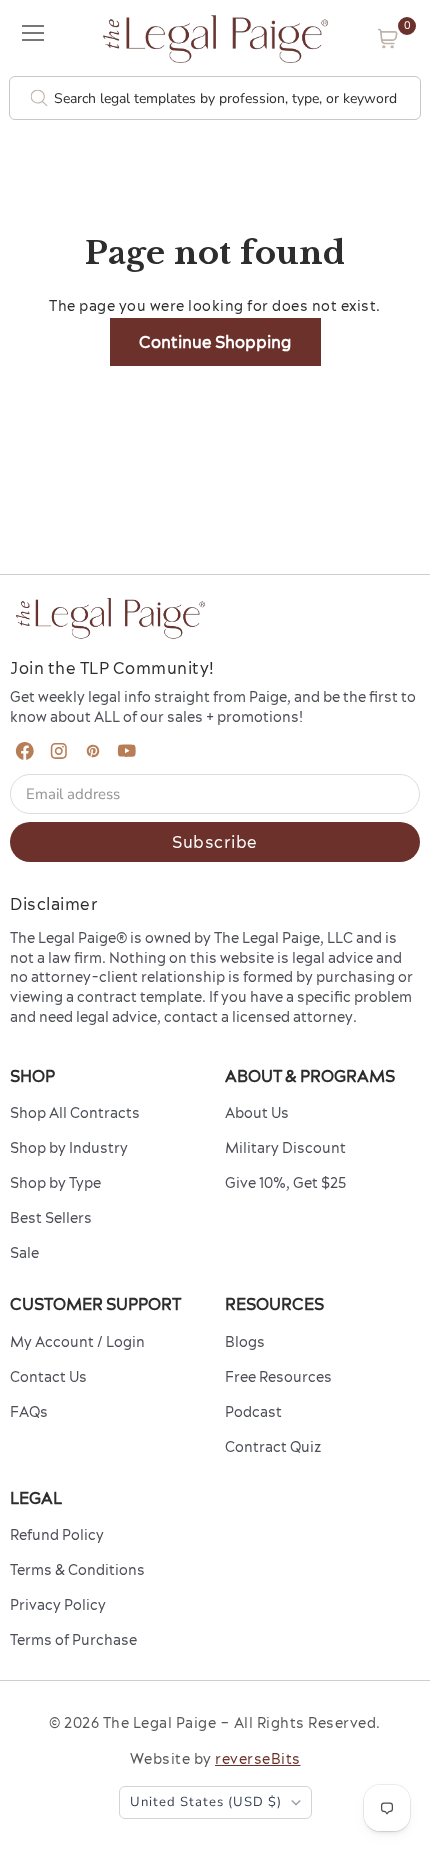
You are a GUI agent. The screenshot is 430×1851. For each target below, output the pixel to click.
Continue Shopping (215, 342)
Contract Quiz (273, 1447)
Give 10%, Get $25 (285, 1183)
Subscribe (215, 842)
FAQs (29, 1412)
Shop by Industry (69, 1148)
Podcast (253, 1412)
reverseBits (258, 1759)
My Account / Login (77, 1342)
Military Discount (285, 1148)
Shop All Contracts (75, 1113)
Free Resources (278, 1377)
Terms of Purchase (73, 1640)
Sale (24, 1253)
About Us (257, 1113)
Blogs (245, 1342)
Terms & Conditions (77, 1570)
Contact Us (48, 1377)
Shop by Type (55, 1183)
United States (206, 1802)
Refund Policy (57, 1535)
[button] (388, 38)
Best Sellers (51, 1218)
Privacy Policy (58, 1605)
